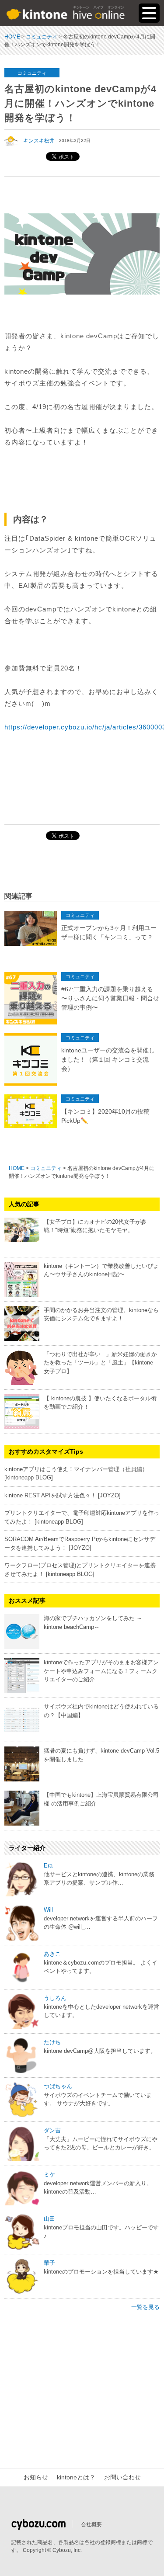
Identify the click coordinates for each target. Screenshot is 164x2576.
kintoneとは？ (76, 2477)
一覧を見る (145, 2307)
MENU (149, 13)
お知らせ (36, 2477)
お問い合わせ (122, 2477)
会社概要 (91, 2524)
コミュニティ (32, 73)
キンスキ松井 (39, 141)
